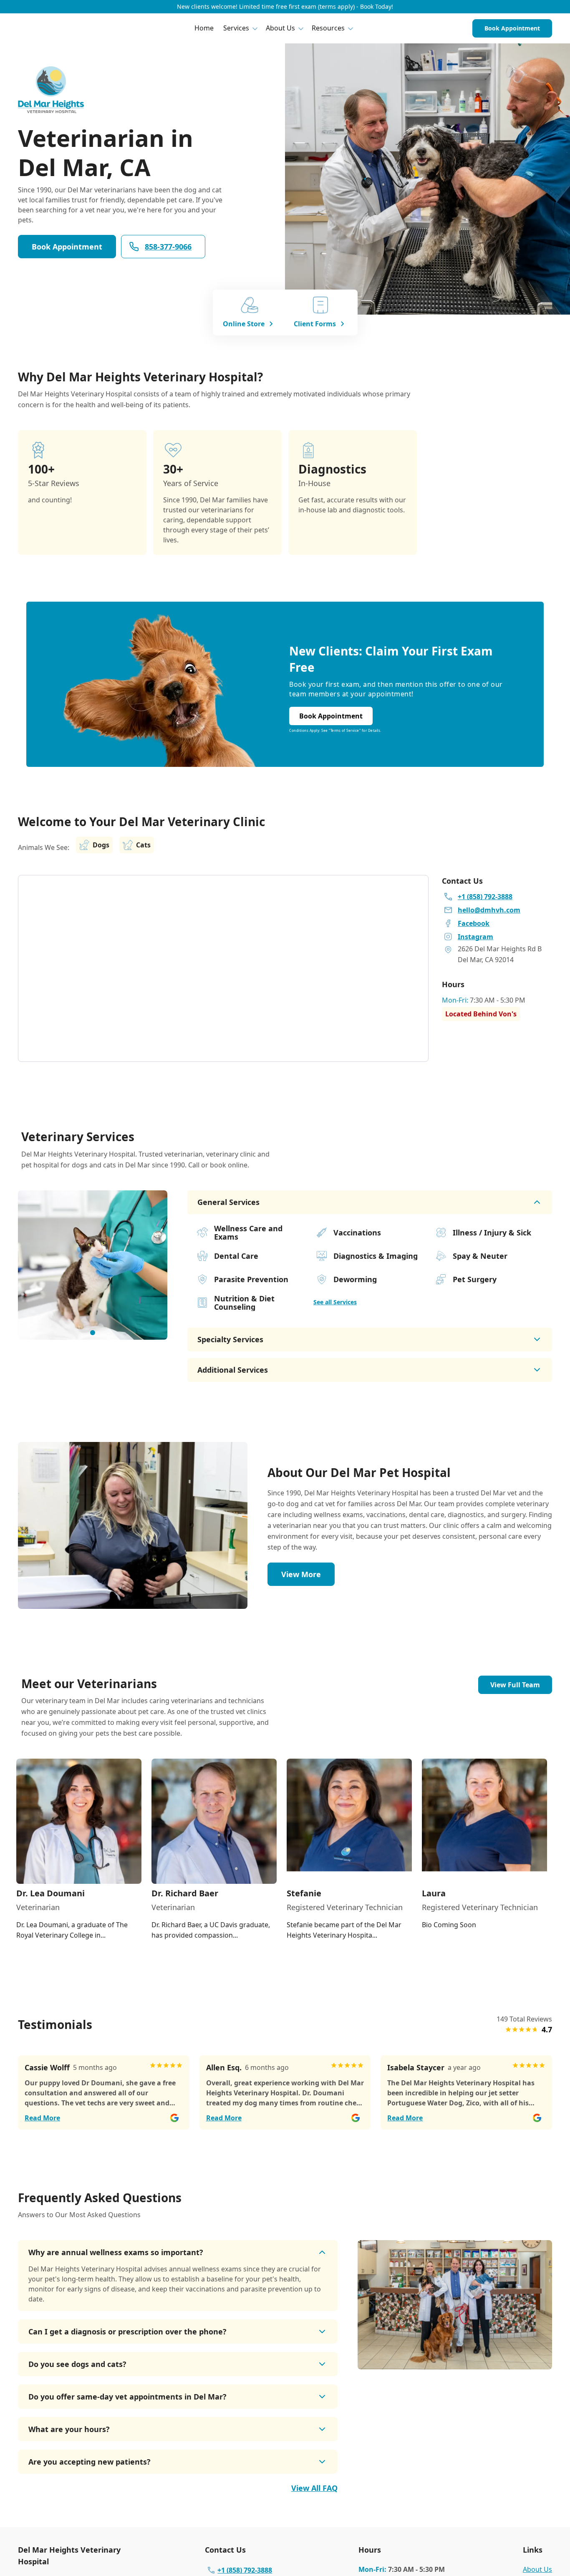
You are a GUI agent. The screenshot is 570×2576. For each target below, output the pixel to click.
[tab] (93, 1333)
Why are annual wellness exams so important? (116, 2252)
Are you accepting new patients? (90, 2462)
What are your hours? (69, 2429)
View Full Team (515, 1685)
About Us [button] (280, 28)
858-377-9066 (168, 247)
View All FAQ (314, 2488)
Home (204, 28)
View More (301, 1574)
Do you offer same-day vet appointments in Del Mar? (127, 2397)
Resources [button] (328, 28)
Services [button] (236, 28)
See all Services (335, 1302)
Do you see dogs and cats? (77, 2364)
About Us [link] (537, 2569)
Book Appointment (512, 28)
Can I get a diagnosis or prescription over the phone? (127, 2332)
